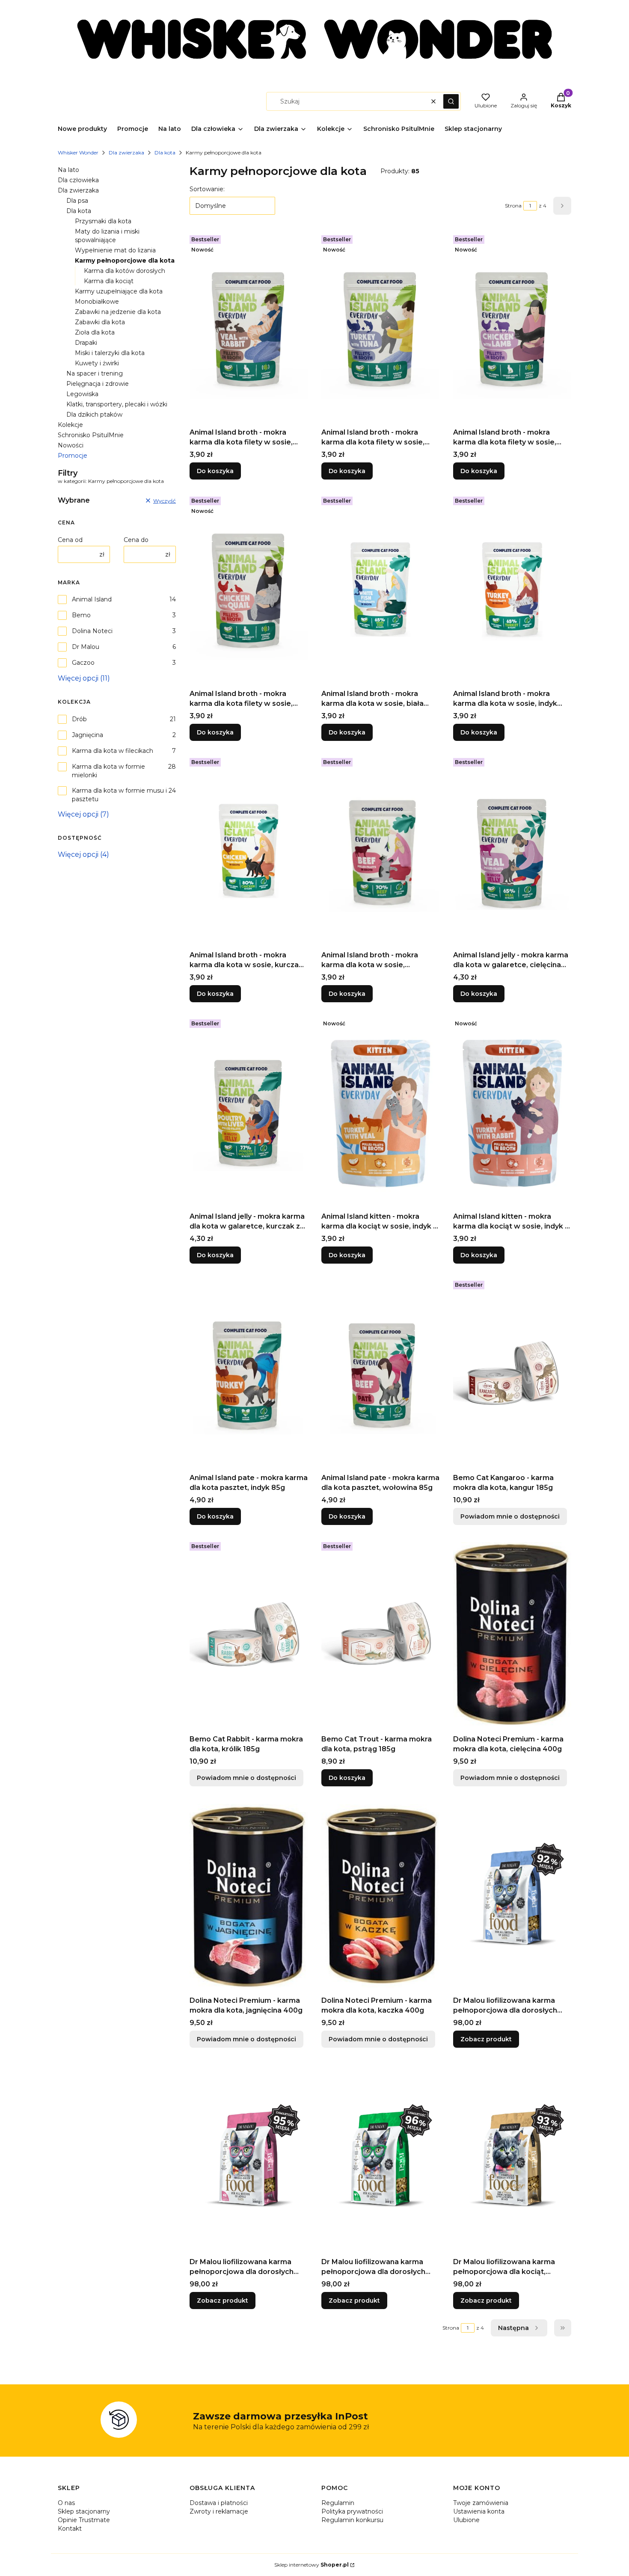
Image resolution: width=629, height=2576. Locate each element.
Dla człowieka (78, 180)
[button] (451, 101)
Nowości (71, 445)
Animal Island (92, 599)
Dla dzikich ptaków (94, 415)
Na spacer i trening (95, 373)
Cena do (136, 540)
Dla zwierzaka (126, 152)
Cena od (70, 540)
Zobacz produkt (486, 2039)
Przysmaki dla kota (103, 221)
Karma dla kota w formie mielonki (108, 771)
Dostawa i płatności (219, 2503)
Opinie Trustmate (84, 2520)
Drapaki (86, 343)
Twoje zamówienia (481, 2503)
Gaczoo (83, 663)
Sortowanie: (207, 189)
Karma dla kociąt (109, 281)
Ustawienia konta (479, 2511)
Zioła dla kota (95, 332)
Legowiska (82, 394)
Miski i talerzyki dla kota (110, 353)
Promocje (73, 456)
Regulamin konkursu (352, 2520)
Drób (79, 719)
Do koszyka (215, 471)
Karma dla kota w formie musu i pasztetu (119, 795)
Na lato (68, 170)
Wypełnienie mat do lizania (115, 250)
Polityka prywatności (352, 2511)
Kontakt (70, 2529)
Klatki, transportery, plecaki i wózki (117, 404)
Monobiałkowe (97, 302)
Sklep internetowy (312, 2565)
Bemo (81, 615)
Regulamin (338, 2503)
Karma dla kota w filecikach (113, 751)
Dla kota (165, 152)
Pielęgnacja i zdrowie (98, 384)
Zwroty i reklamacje (219, 2511)
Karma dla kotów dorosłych (125, 271)
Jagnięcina (88, 735)
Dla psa (77, 201)
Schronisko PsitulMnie (91, 435)
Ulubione (466, 2520)
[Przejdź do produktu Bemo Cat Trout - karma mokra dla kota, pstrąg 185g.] (380, 1635)
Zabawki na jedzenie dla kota (118, 312)
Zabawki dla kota (100, 322)
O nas (66, 2503)
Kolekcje (70, 425)
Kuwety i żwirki (97, 363)
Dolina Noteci (92, 631)
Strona (513, 206)
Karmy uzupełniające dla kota (119, 291)
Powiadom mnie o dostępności (510, 1516)
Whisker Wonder (78, 152)
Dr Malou (86, 647)
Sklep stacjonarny (84, 2511)
